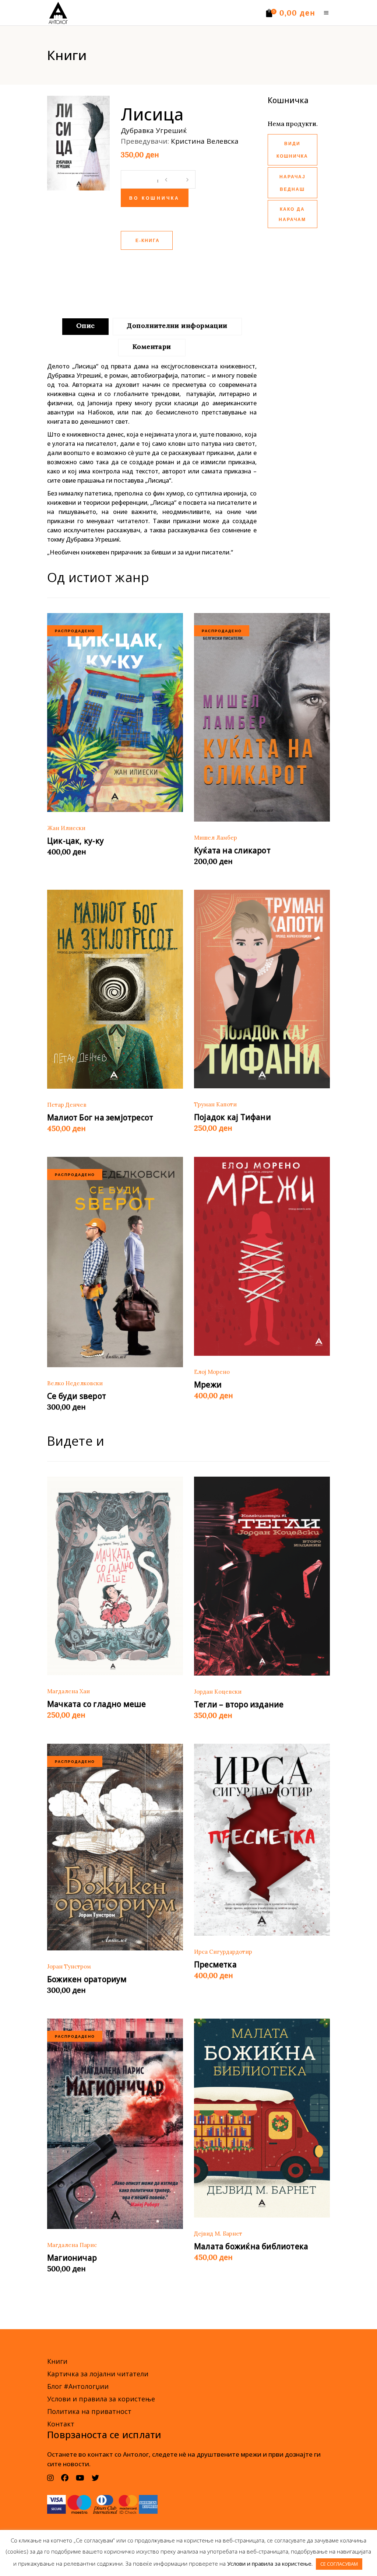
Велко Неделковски (75, 1383)
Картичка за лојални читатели (98, 2374)
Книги (57, 2361)
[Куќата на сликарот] (262, 717)
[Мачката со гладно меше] (115, 1576)
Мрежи (208, 1385)
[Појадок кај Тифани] (262, 989)
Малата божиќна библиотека (251, 2246)
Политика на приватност (89, 2411)
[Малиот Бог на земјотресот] (115, 989)
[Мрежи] (262, 1256)
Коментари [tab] (152, 346)
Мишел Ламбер (216, 838)
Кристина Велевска (205, 141)
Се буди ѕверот (77, 1396)
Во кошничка (155, 199)
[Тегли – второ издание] (262, 1576)
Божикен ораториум (87, 1979)
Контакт (61, 2424)
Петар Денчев (67, 1105)
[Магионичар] (115, 2124)
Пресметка (215, 1964)
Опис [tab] (86, 325)
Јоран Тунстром (69, 1966)
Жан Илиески (66, 828)
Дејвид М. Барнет (218, 2234)
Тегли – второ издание (239, 1704)
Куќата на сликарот (232, 850)
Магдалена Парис (72, 2245)
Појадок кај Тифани (232, 1117)
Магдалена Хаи (68, 1691)
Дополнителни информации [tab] (177, 325)
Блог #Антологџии (78, 2386)
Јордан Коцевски (218, 1692)
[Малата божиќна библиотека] (262, 2118)
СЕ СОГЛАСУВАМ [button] (339, 2564)
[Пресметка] (262, 1840)
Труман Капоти (215, 1104)
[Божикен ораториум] (115, 1847)
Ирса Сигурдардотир (223, 1952)
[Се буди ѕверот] (115, 1262)
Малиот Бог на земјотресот (100, 1117)
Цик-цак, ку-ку (75, 841)
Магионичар (72, 2258)
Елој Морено (212, 1372)
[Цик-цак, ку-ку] (115, 713)
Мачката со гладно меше (97, 1704)
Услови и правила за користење (101, 2399)
